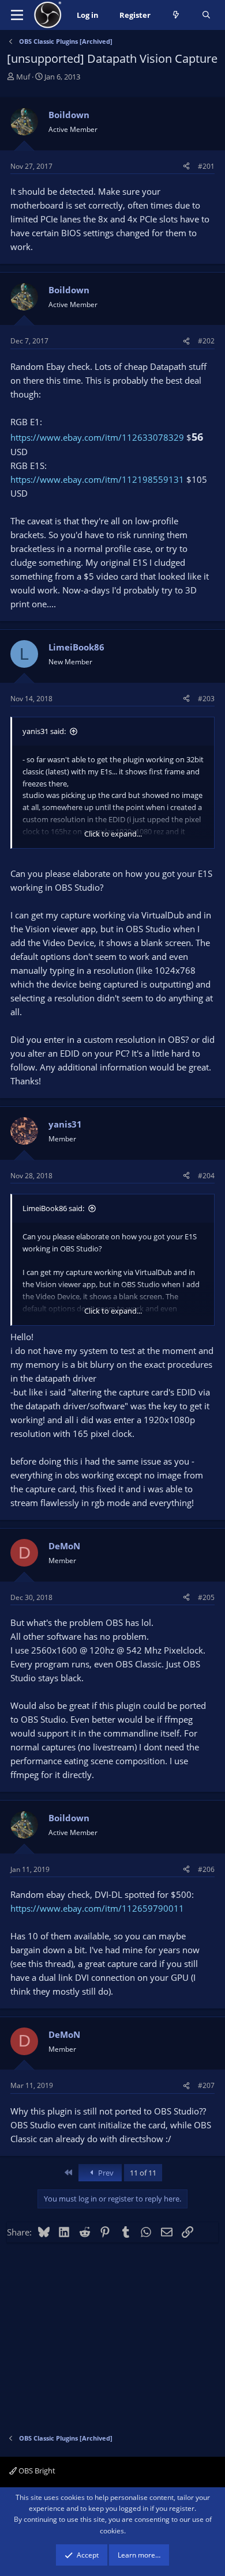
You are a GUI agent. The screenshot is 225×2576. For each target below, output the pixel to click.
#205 (206, 1597)
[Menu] (17, 15)
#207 (206, 2085)
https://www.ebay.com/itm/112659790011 (97, 1908)
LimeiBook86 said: (53, 1208)
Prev (105, 2173)
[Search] (206, 15)
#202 (206, 341)
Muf (23, 77)
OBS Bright (36, 2471)
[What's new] (176, 15)
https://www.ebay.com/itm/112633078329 (97, 437)
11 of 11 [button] (143, 2173)
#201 (206, 166)
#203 (206, 699)
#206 (206, 1869)
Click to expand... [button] (113, 834)
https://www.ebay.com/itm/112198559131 (97, 479)
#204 (206, 1176)
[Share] (186, 166)
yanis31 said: (44, 731)
